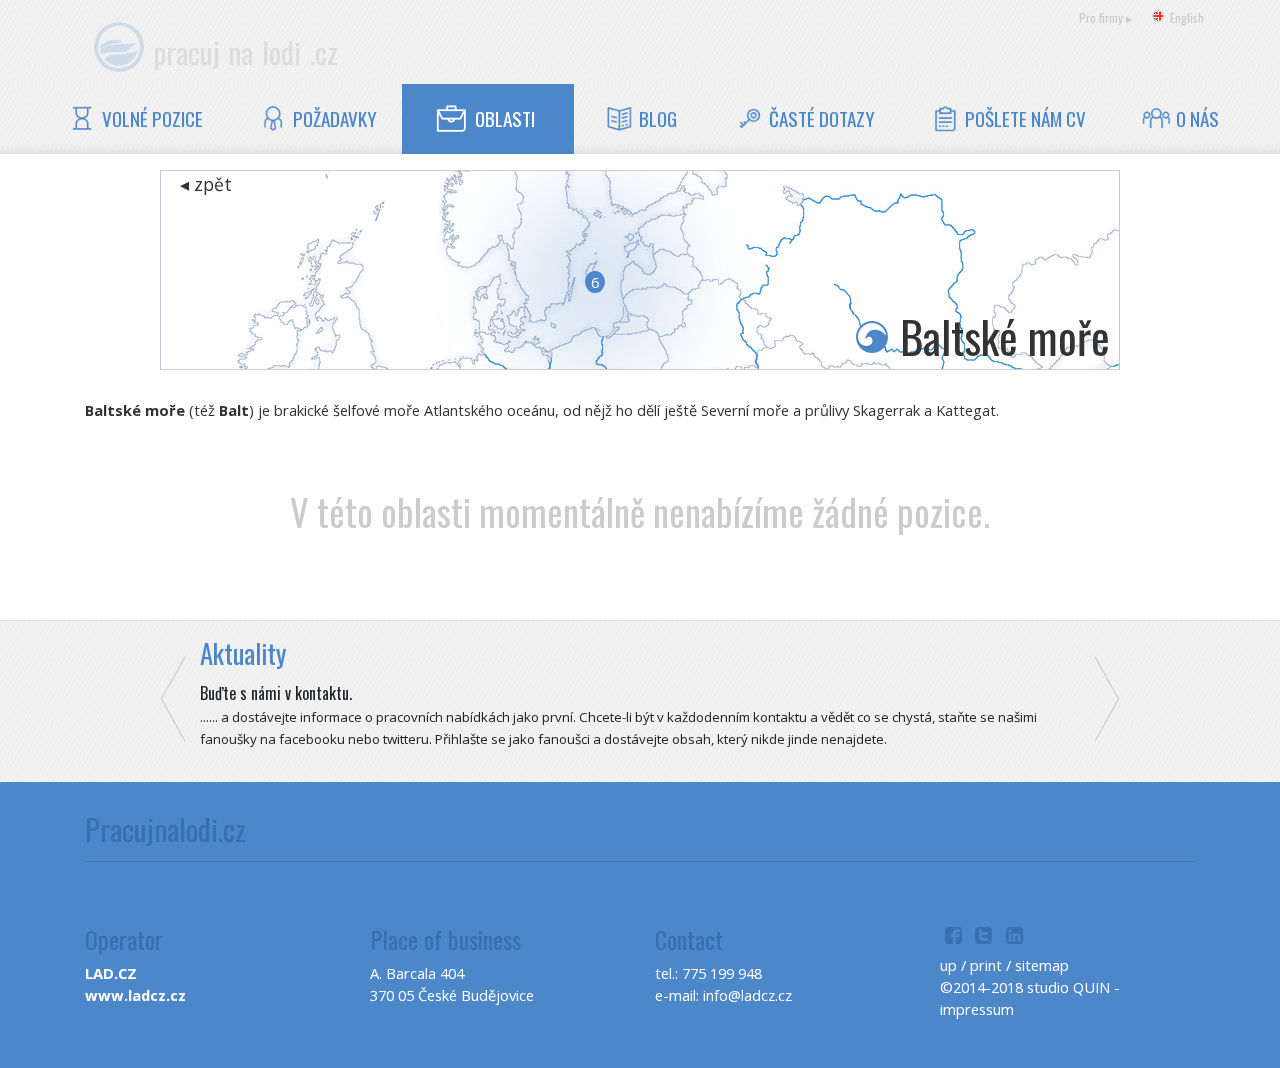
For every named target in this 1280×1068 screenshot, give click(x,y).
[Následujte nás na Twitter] (984, 937)
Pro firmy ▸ (1105, 17)
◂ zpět (206, 184)
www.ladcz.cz (135, 995)
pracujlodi (245, 51)
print (986, 965)
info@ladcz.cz (747, 995)
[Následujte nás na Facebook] (953, 937)
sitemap (1042, 965)
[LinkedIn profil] (1014, 937)
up (948, 965)
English (1187, 17)
